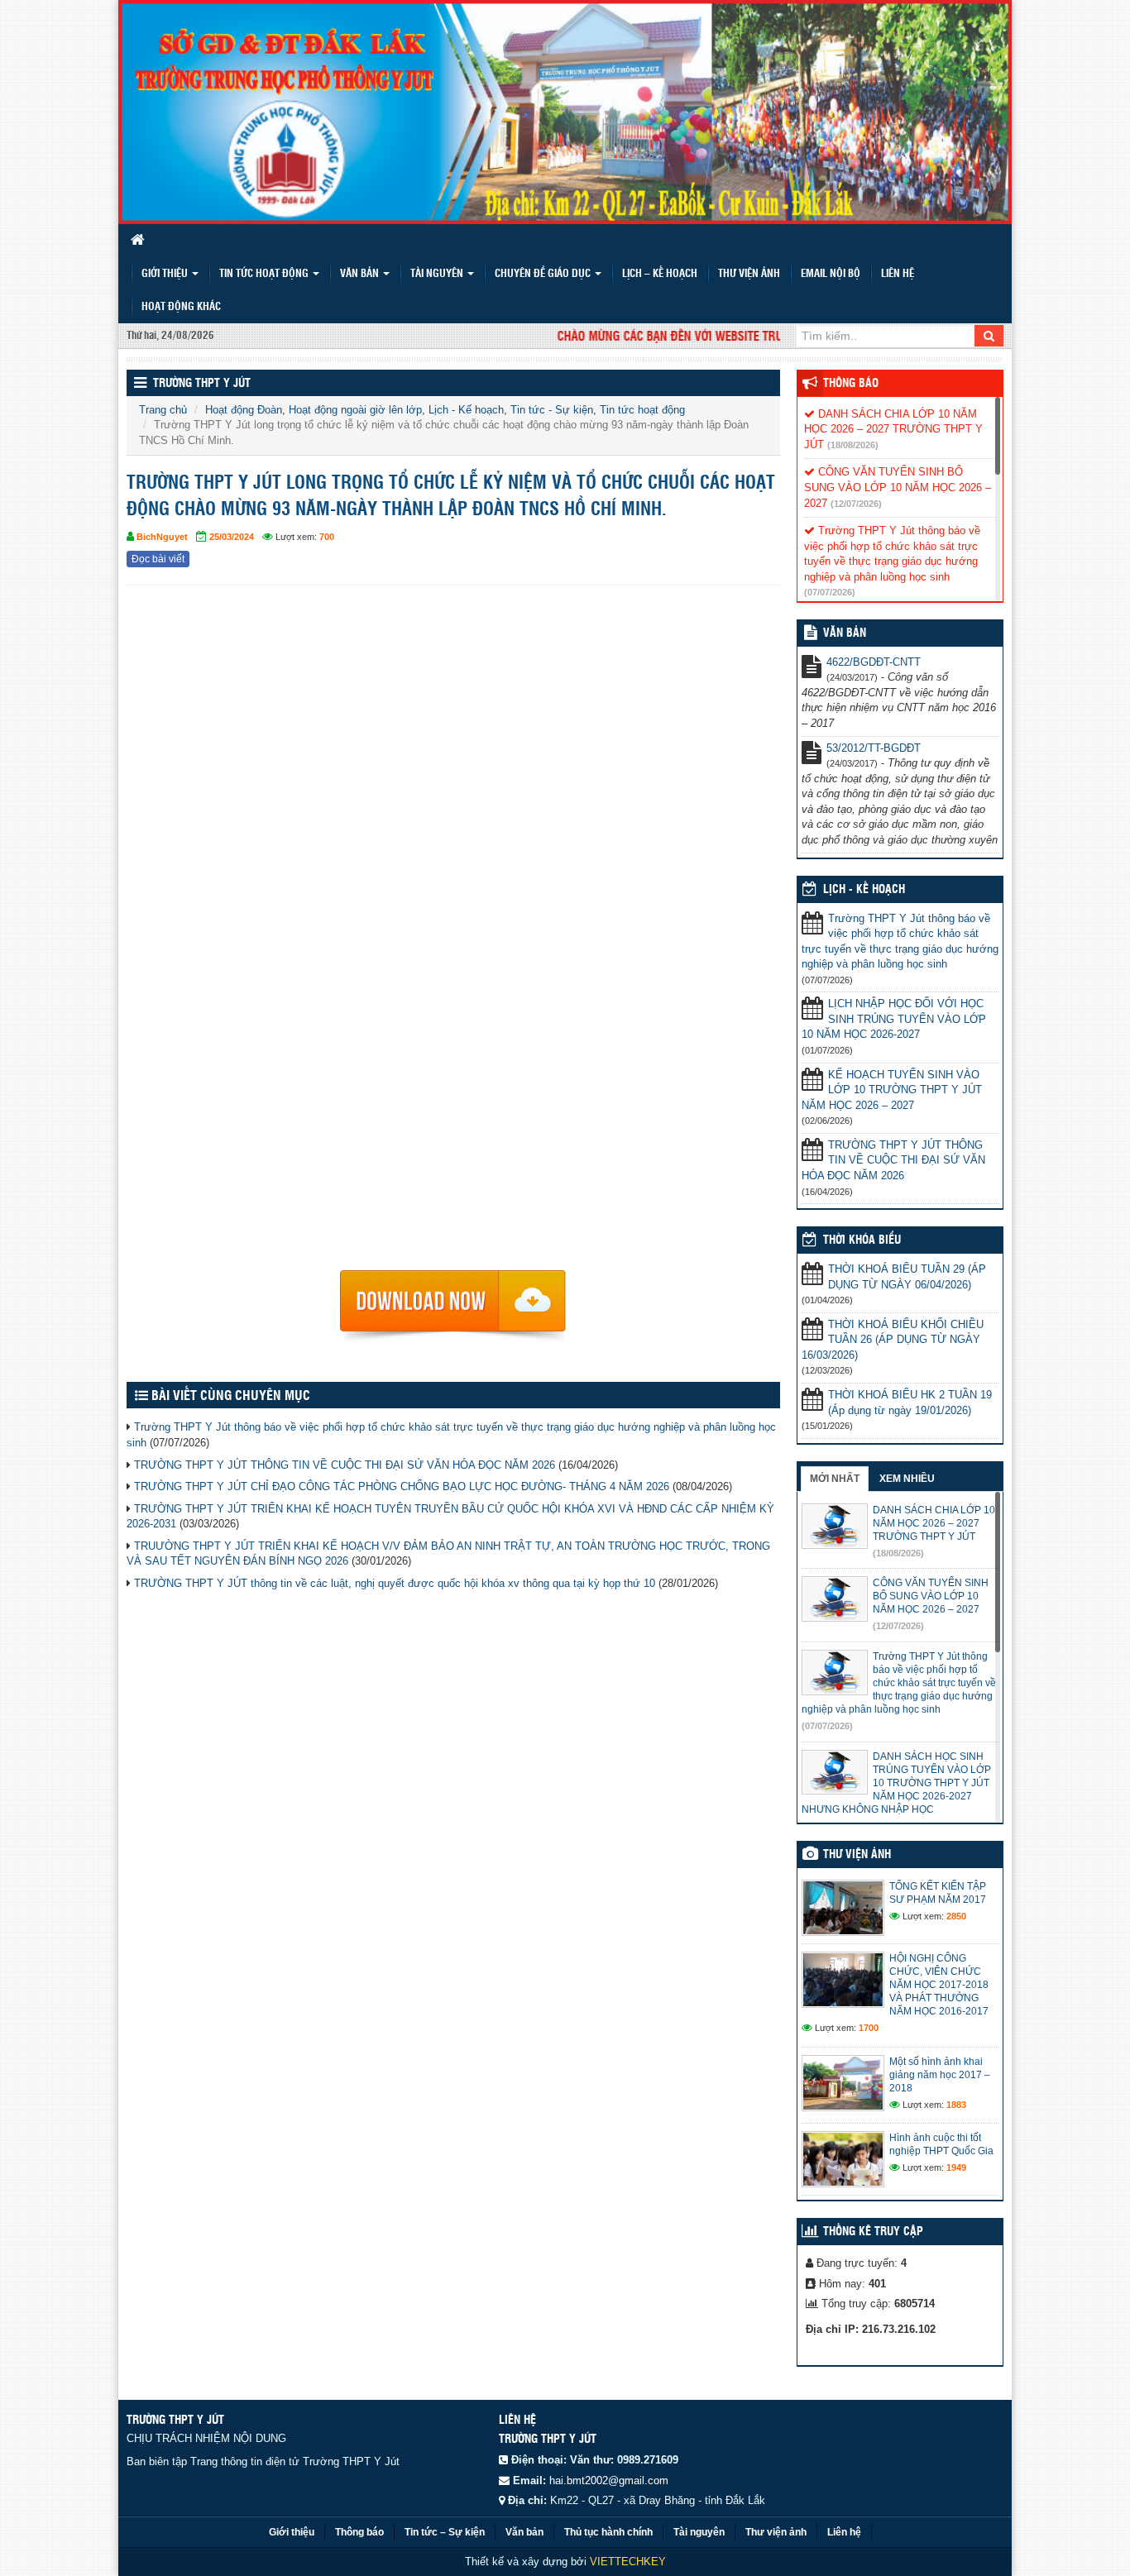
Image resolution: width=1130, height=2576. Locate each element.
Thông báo (851, 384)
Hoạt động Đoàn (244, 410)
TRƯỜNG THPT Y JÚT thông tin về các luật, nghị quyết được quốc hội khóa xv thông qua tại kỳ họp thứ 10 (395, 1583)
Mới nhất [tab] (835, 1479)
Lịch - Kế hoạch (466, 410)
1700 (869, 2028)
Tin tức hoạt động (265, 274)
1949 (956, 2167)
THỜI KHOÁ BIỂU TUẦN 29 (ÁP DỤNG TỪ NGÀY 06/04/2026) (907, 1277)
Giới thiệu (166, 274)
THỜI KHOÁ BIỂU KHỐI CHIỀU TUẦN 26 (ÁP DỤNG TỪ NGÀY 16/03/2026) (893, 1340)
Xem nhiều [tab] (907, 1479)
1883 (956, 2105)
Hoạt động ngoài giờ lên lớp (355, 410)
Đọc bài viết (158, 559)
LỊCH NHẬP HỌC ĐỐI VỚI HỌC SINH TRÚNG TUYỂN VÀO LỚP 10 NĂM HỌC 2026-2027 (894, 1019)
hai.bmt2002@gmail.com (609, 2480)
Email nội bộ (831, 274)
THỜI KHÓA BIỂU (862, 1240)
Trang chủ (163, 410)
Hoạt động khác (181, 307)
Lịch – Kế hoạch (660, 274)
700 (327, 537)
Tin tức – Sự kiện (445, 2532)
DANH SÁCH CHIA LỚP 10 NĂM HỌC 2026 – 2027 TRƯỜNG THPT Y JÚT (893, 429)
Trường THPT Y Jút (202, 384)
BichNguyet (162, 537)
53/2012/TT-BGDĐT (874, 748)
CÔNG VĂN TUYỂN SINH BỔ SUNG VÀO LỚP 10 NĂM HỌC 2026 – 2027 (898, 487)
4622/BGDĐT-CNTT (874, 662)
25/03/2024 (232, 537)
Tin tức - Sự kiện (552, 410)
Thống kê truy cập (873, 2232)
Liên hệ (898, 274)
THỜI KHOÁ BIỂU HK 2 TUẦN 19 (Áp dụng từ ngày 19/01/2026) (910, 1403)
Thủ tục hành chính (608, 2532)
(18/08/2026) (853, 445)
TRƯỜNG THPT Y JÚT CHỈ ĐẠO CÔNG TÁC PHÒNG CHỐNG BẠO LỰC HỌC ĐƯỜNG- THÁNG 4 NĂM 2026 (402, 1486)
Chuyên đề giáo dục (544, 274)
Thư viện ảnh (749, 274)
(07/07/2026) (830, 592)
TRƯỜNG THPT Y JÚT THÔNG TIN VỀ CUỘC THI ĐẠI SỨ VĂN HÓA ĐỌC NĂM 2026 (345, 1465)
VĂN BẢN (845, 633)
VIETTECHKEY (628, 2562)
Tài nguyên (438, 274)
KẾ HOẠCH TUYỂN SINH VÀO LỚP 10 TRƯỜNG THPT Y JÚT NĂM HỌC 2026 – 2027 (892, 1090)
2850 (956, 1916)
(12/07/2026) (856, 504)
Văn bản (361, 274)
